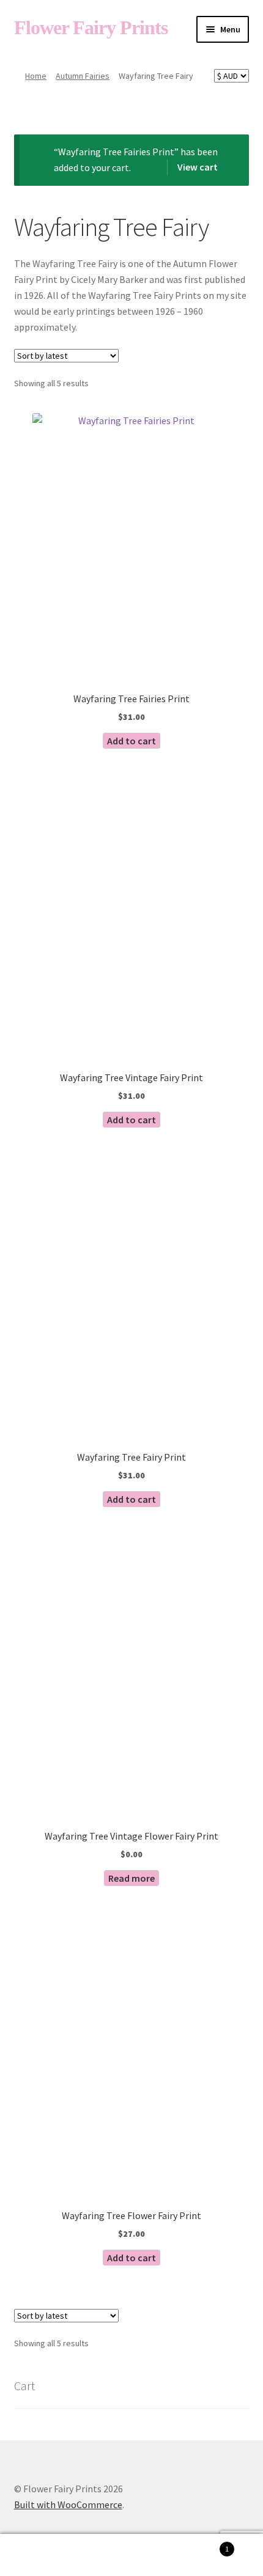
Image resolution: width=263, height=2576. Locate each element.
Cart (202, 2545)
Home (36, 76)
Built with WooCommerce (68, 2504)
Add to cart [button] (131, 741)
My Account (44, 2555)
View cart (198, 167)
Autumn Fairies (83, 76)
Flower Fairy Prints (91, 28)
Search (131, 2555)
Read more (131, 1878)
